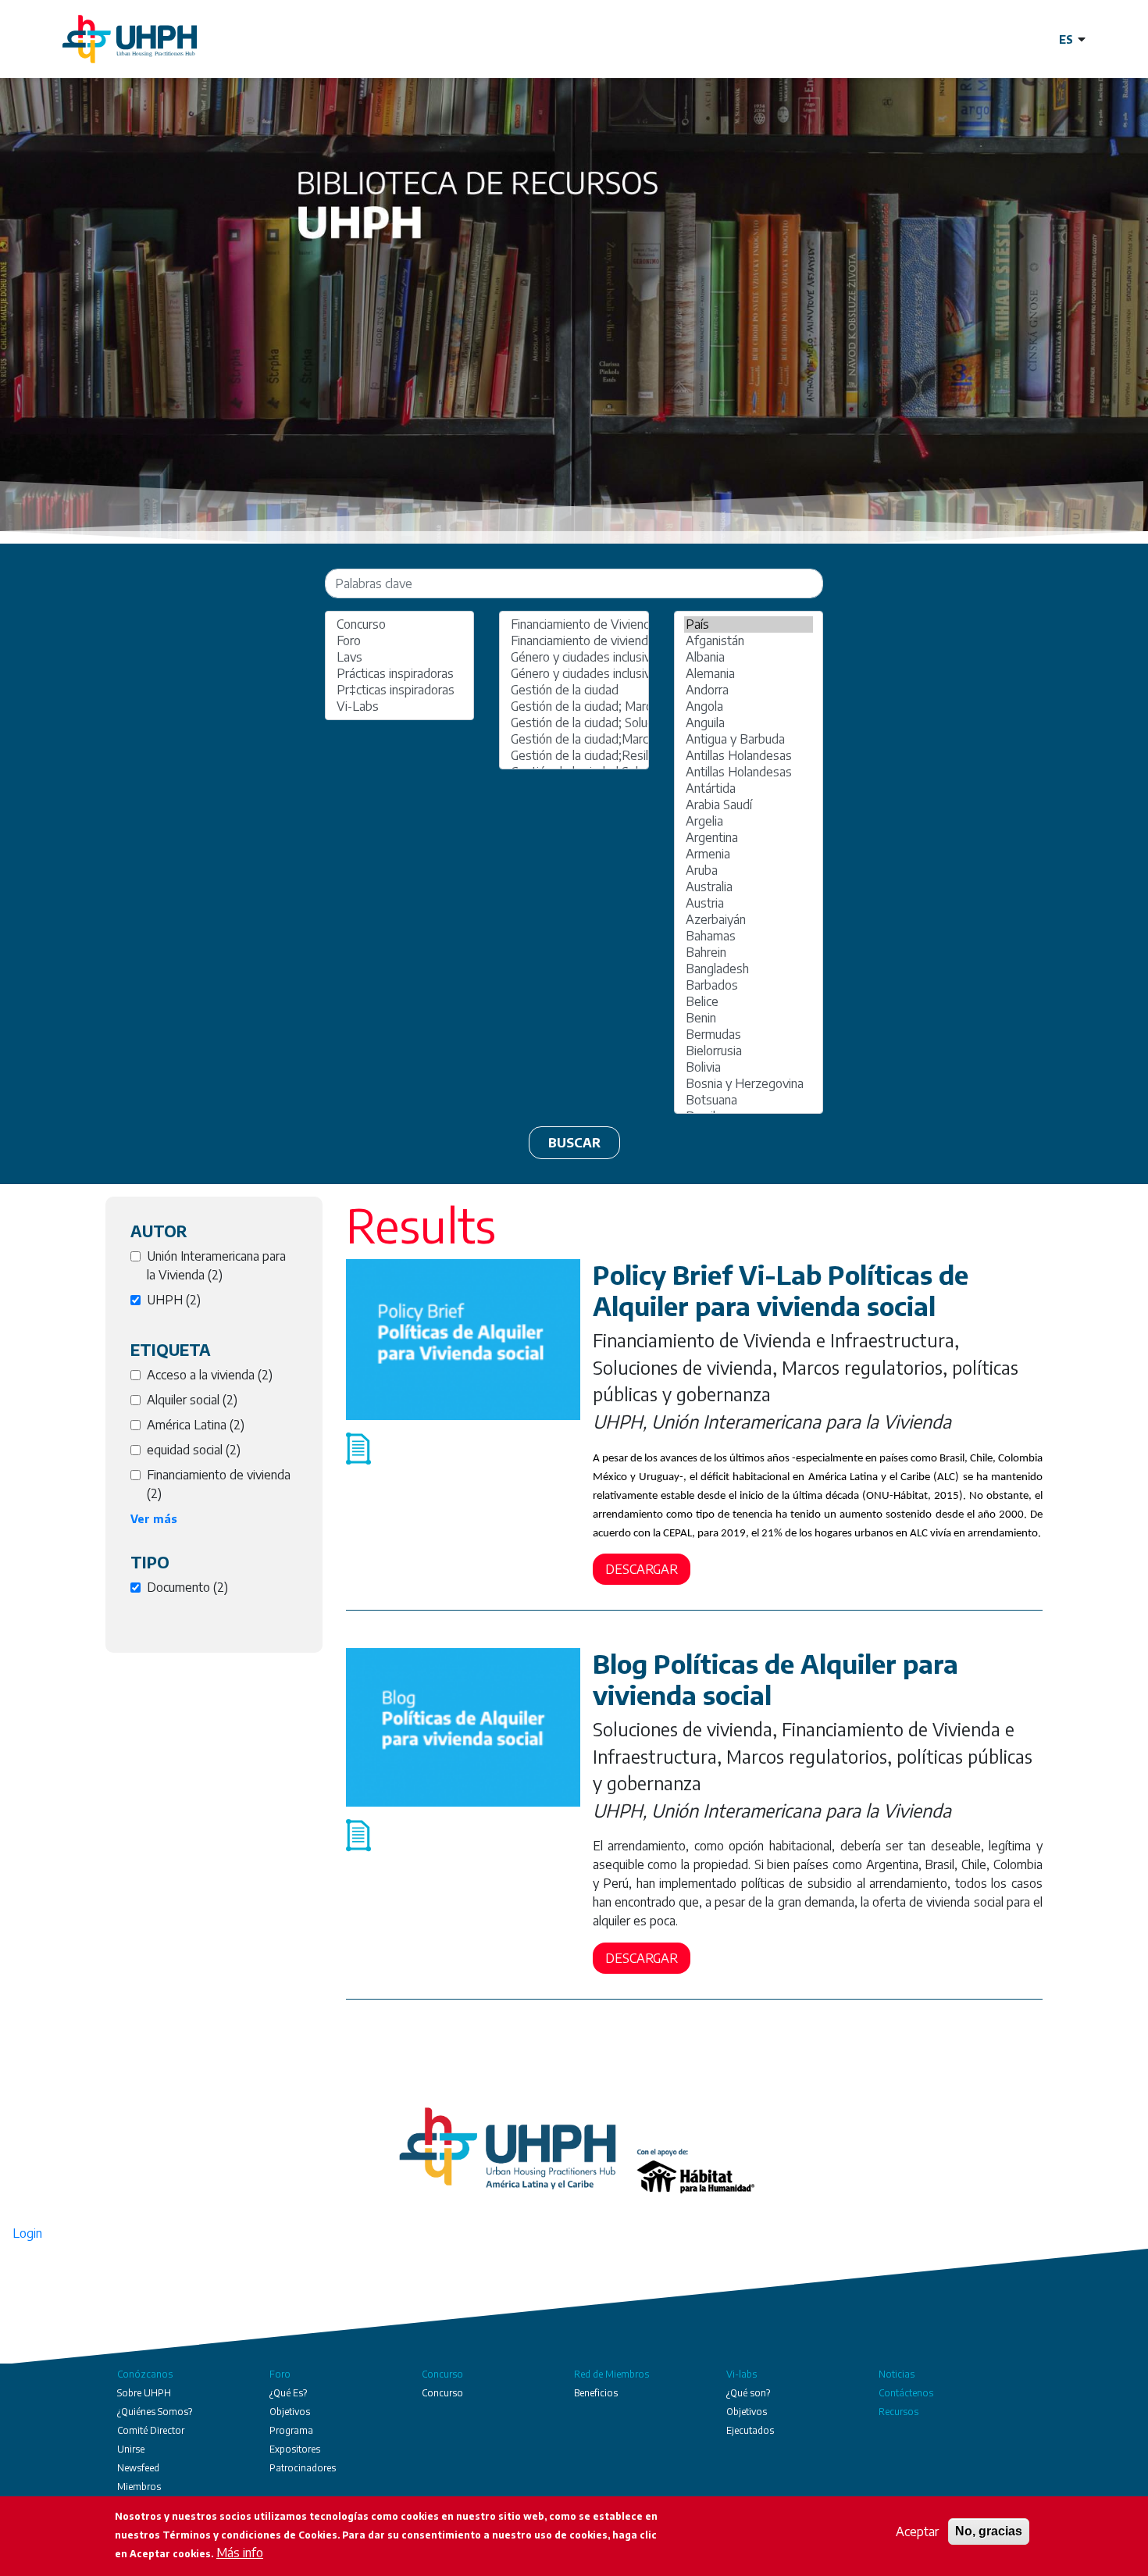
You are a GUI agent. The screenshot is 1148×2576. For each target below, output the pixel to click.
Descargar (642, 1569)
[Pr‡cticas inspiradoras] (399, 690)
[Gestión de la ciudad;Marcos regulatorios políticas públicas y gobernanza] (574, 739)
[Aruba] (749, 871)
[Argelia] (749, 821)
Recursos (898, 2412)
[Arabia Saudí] (749, 805)
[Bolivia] (749, 1067)
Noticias (897, 2374)
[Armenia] (749, 854)
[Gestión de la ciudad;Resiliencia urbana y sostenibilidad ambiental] (574, 756)
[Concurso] (399, 624)
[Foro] (399, 641)
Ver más (154, 1519)
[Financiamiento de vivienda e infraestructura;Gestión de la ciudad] (574, 641)
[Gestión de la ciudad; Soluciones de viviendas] (574, 723)
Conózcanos (145, 2374)
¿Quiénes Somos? (155, 2412)
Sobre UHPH (144, 2393)
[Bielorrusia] (749, 1051)
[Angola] (749, 706)
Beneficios (596, 2393)
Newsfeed (138, 2468)
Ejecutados (750, 2430)
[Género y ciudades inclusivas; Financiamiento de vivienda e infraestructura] (574, 674)
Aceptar (917, 2531)
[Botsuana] (749, 1100)
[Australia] (749, 887)
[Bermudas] (749, 1035)
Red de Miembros (611, 2374)
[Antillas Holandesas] (749, 756)
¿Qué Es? (288, 2393)
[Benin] (749, 1018)
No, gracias (989, 2531)
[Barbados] (749, 985)
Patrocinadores (303, 2468)
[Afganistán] (749, 641)
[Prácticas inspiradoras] (399, 674)
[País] (749, 624)
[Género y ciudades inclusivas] (574, 657)
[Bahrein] (749, 953)
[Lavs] (399, 657)
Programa (291, 2430)
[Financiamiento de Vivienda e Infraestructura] (574, 624)
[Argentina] (749, 838)
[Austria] (749, 903)
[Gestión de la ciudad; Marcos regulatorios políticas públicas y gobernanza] (574, 706)
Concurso (442, 2374)
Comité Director (151, 2430)
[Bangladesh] (749, 969)
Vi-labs (742, 2374)
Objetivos (290, 2412)
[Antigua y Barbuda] (749, 739)
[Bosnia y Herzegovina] (749, 1084)
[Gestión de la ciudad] (574, 690)
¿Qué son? (748, 2393)
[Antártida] (749, 788)
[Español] (1072, 39)
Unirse (131, 2449)
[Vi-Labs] (399, 706)
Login (27, 2233)
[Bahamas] (749, 936)
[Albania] (749, 657)
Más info (240, 2553)
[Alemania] (749, 674)
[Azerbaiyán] (749, 920)
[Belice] (749, 1002)
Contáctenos (906, 2393)
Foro (280, 2374)
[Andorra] (749, 690)
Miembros (139, 2487)
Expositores (295, 2449)
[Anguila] (749, 723)
